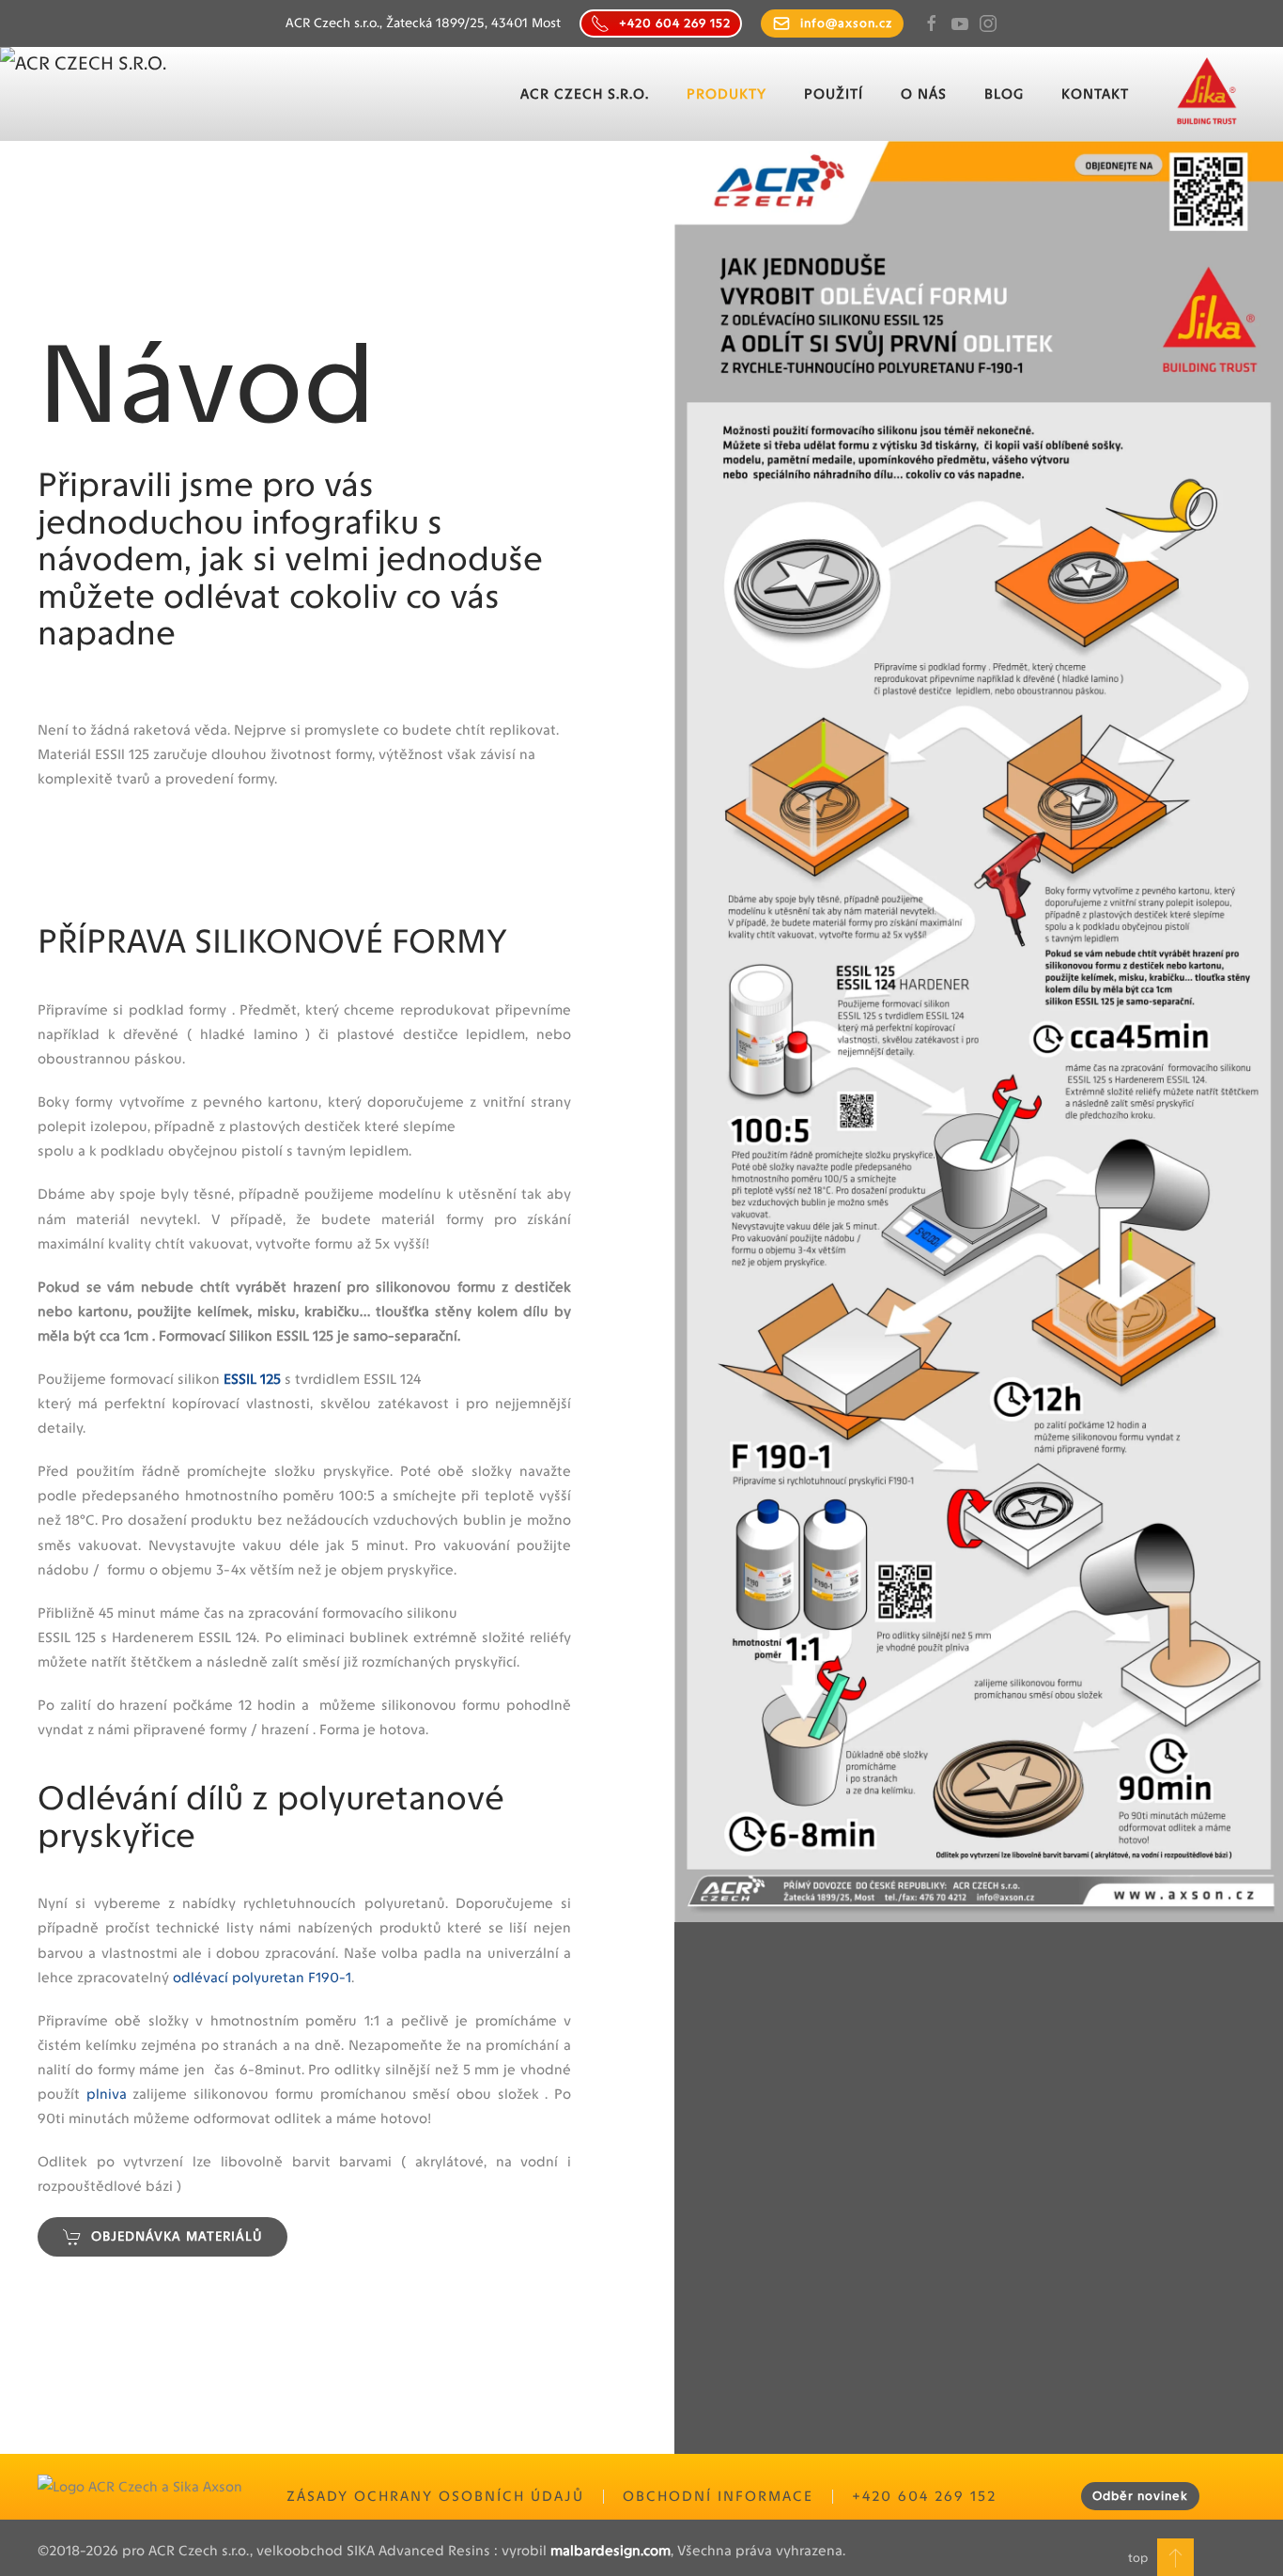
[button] (1175, 2557)
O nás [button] (924, 94)
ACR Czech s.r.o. (585, 94)
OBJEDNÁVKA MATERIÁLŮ (177, 2236)
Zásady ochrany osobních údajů (435, 2496)
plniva (107, 2094)
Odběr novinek (1140, 2496)
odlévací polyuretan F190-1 (262, 1978)
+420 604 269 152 (675, 23)
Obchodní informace (718, 2496)
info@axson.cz (846, 23)
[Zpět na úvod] (114, 94)
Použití (834, 94)
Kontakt (1095, 94)
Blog (1004, 94)
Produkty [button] (727, 94)
